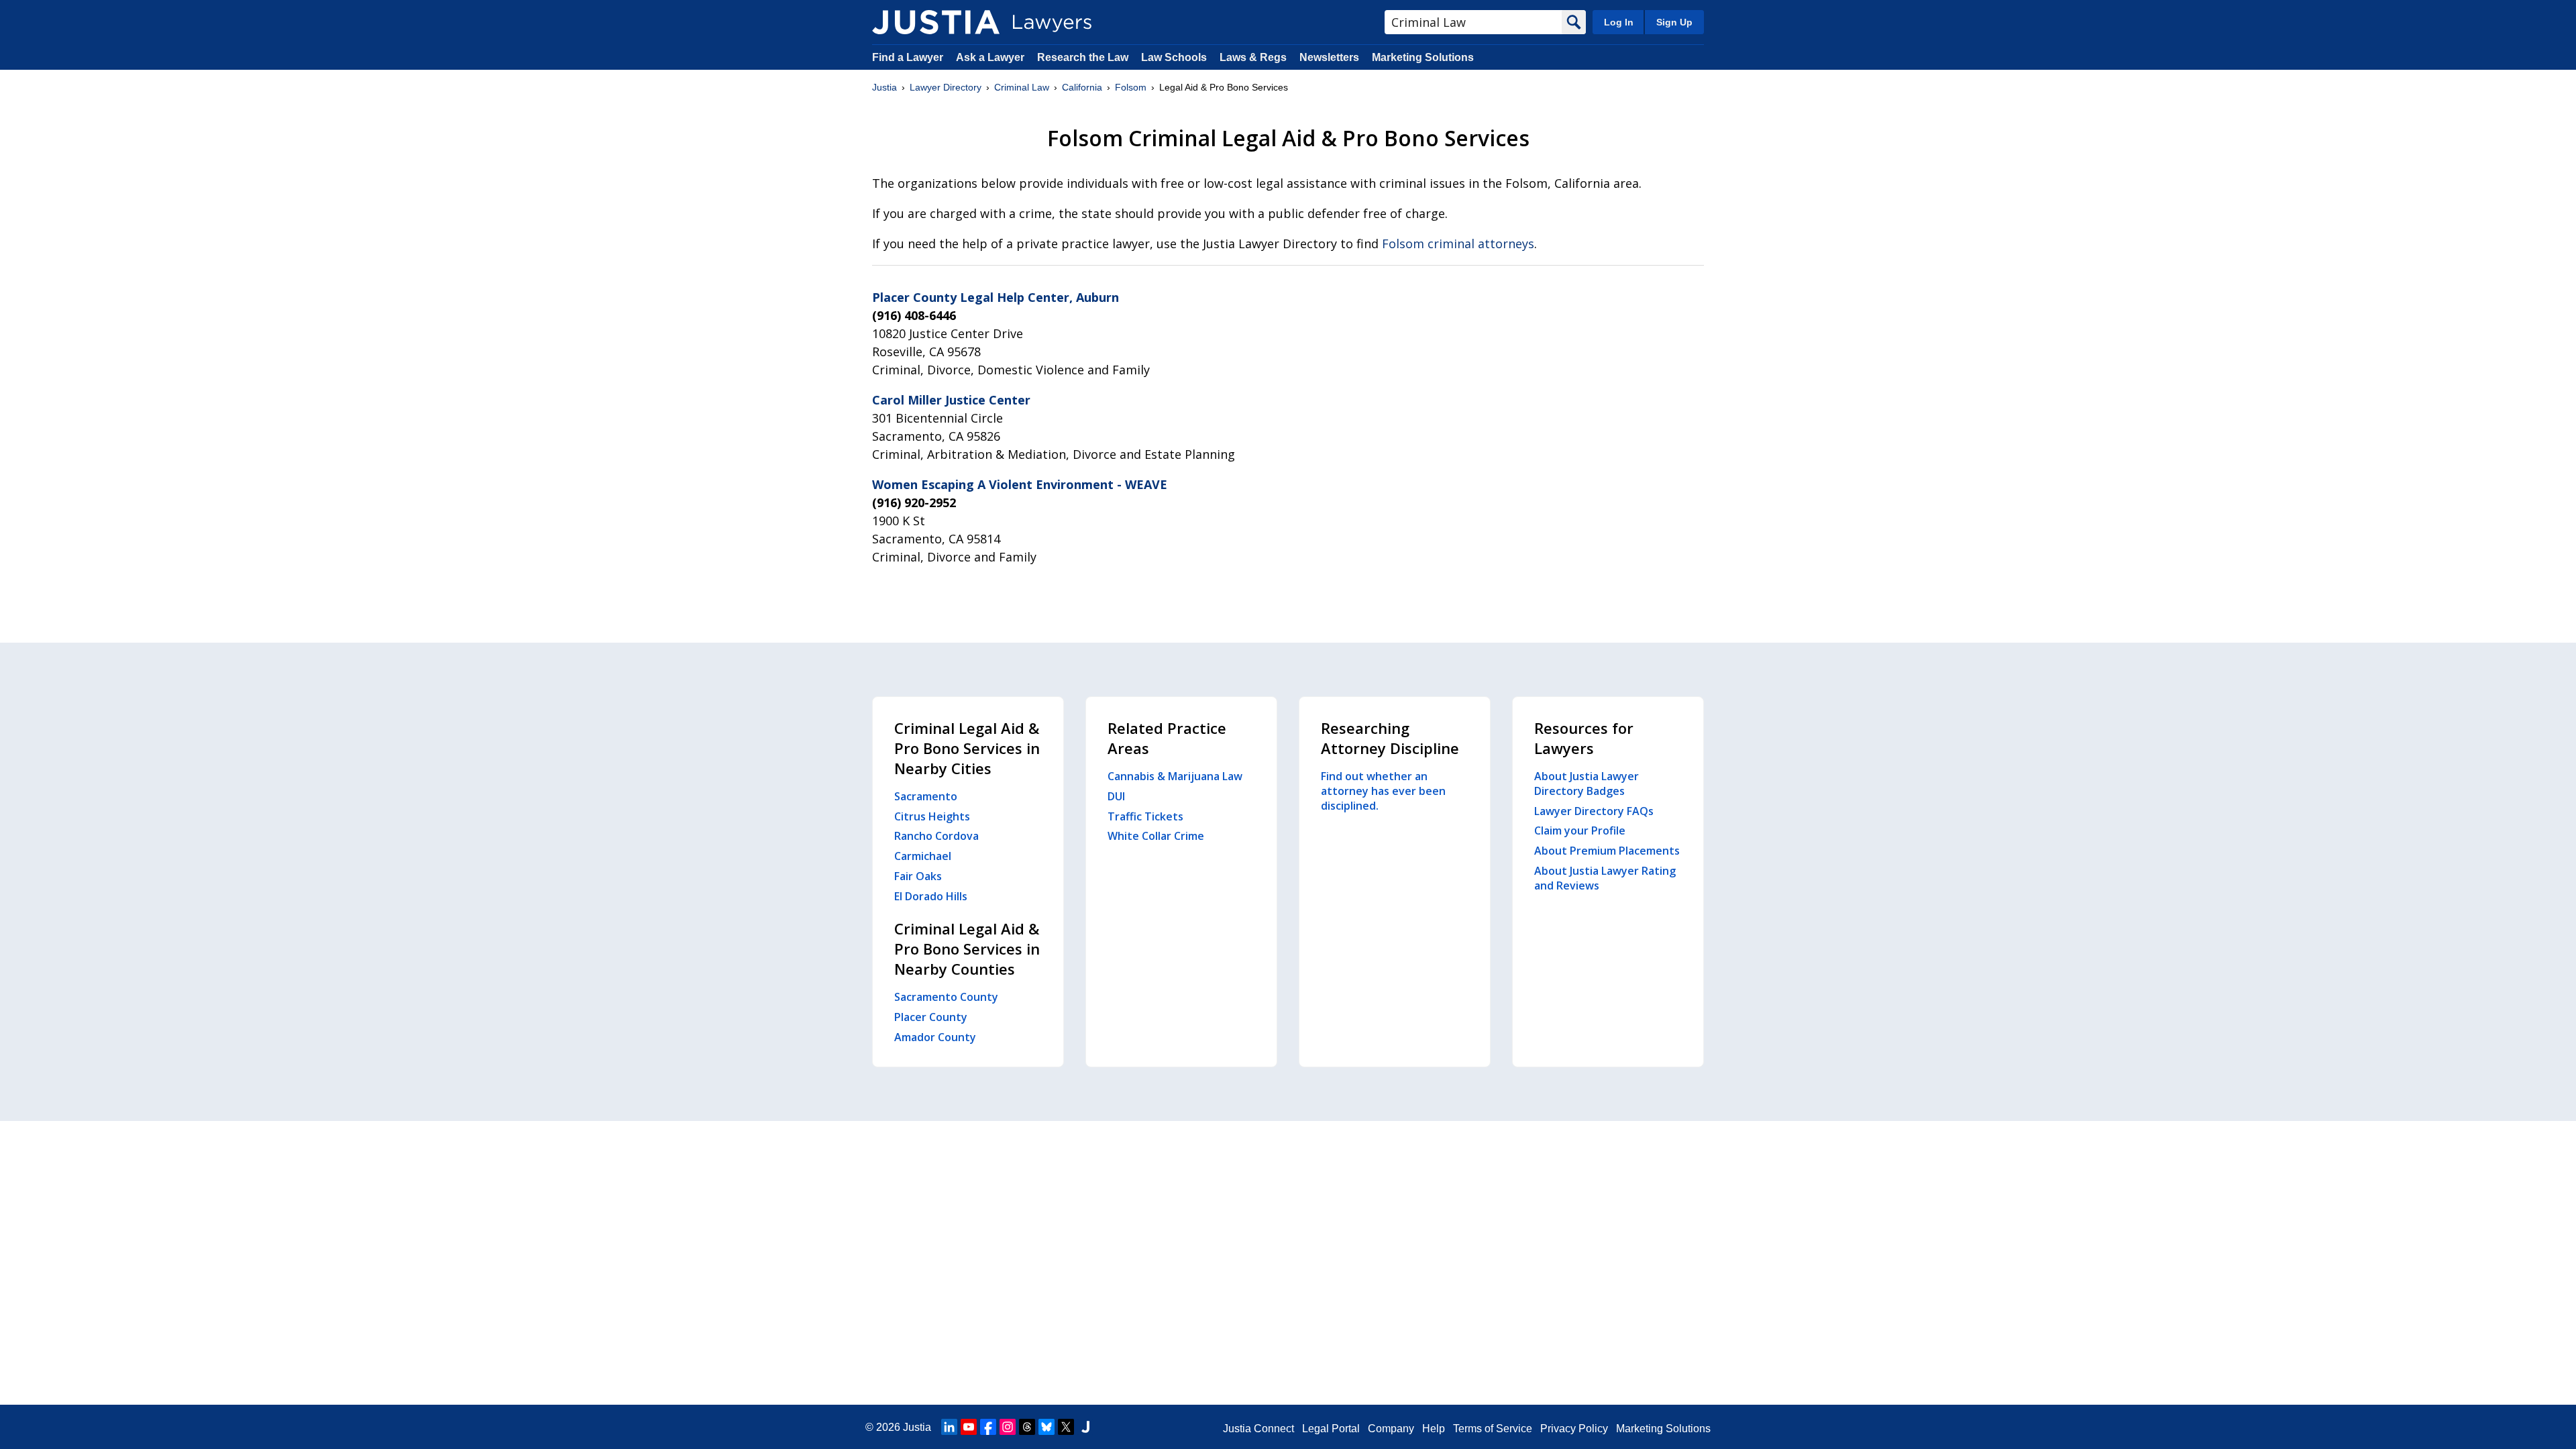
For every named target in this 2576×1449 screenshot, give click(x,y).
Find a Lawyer (908, 57)
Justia (884, 87)
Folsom (1131, 87)
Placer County (931, 1017)
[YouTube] (969, 1427)
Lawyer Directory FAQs (1594, 811)
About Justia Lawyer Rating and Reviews (1605, 878)
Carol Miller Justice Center (951, 400)
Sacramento (926, 796)
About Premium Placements (1607, 851)
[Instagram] (1008, 1427)
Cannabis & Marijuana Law (1175, 776)
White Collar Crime (1156, 836)
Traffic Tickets (1145, 816)
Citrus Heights (932, 816)
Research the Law (1083, 57)
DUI (1116, 796)
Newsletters (1329, 57)
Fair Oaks (918, 876)
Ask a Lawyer (991, 57)
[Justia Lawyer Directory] (936, 22)
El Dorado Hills (931, 896)
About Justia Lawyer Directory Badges (1587, 784)
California (1082, 87)
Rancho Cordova (936, 836)
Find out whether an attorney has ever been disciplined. (1383, 791)
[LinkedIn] (949, 1427)
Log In (1619, 22)
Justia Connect (1258, 1429)
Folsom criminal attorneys (1458, 244)
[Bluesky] (1046, 1427)
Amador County (935, 1037)
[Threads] (1027, 1427)
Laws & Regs (1253, 57)
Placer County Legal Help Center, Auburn (996, 297)
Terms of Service (1493, 1429)
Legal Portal (1331, 1429)
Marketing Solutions (1423, 57)
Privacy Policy (1574, 1429)
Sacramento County (946, 997)
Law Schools (1174, 57)
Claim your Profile (1580, 830)
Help (1434, 1429)
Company (1391, 1429)
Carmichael (923, 856)
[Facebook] (988, 1427)
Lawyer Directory (946, 87)
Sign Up (1674, 22)
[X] (1066, 1427)
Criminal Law (1022, 87)
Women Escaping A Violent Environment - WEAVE (1020, 484)
